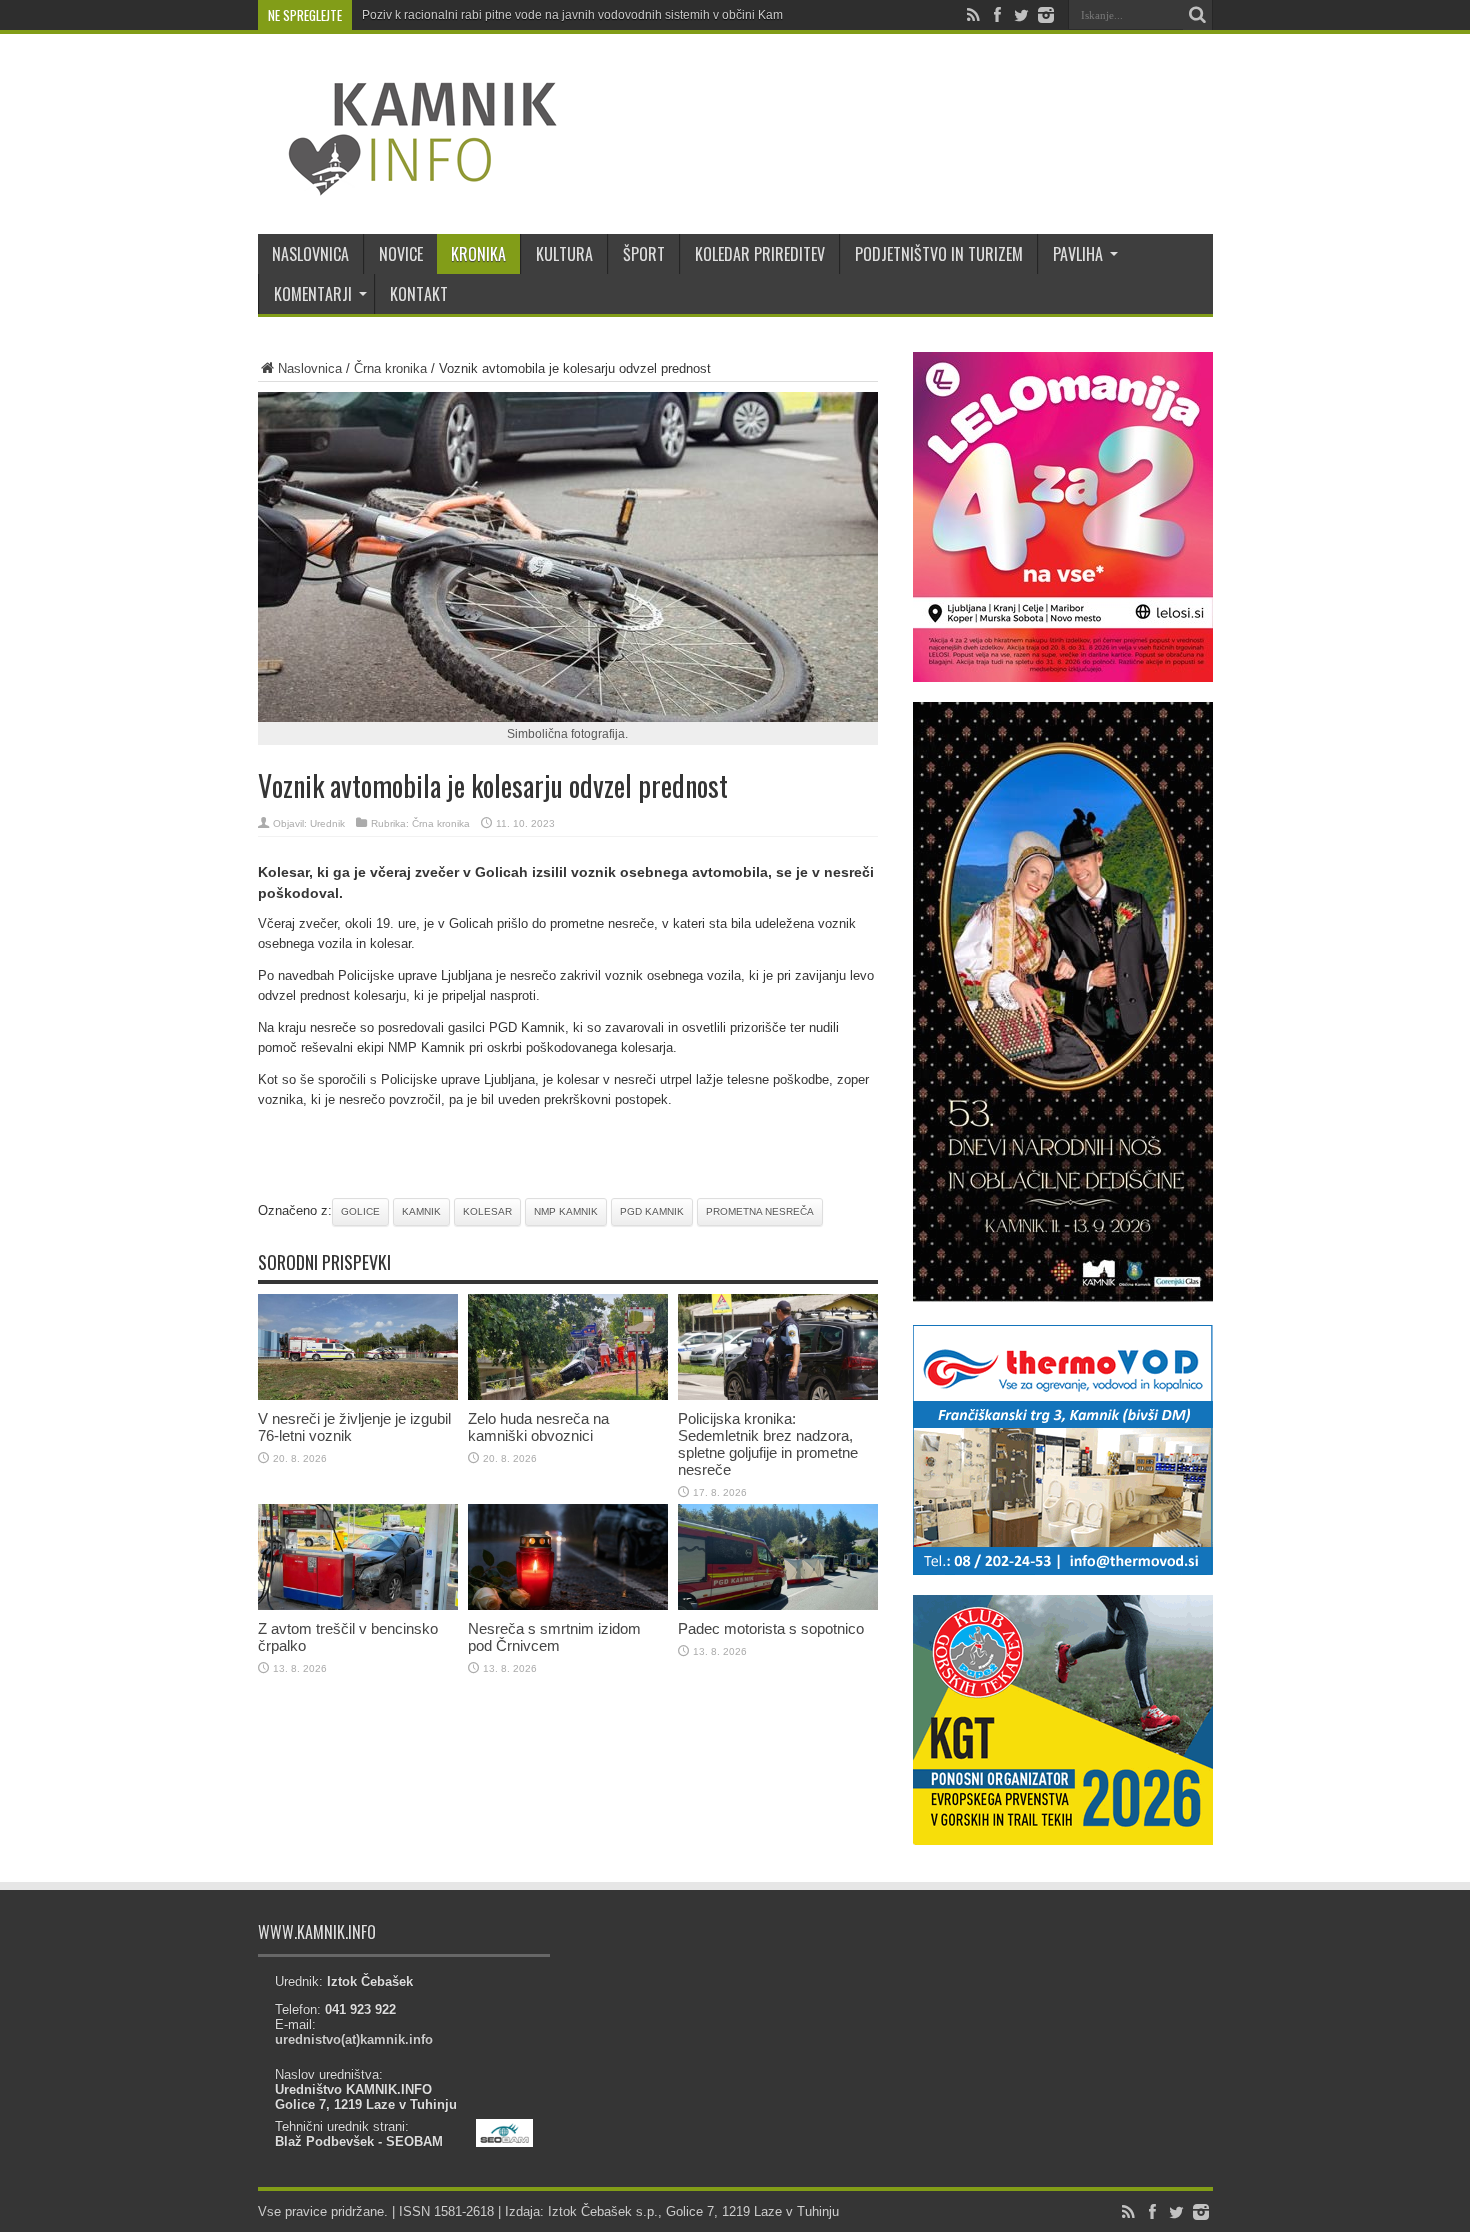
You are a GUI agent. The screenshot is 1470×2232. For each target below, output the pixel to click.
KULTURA (564, 254)
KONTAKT (419, 294)
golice (360, 1211)
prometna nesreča (760, 1211)
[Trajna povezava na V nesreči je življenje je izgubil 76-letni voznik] (358, 1395)
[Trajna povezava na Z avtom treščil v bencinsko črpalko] (358, 1605)
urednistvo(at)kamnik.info (354, 2039)
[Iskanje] (1198, 15)
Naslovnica (310, 368)
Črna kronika (390, 368)
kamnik (421, 1211)
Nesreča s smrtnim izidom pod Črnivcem (554, 1637)
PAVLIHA (1078, 254)
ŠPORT (644, 254)
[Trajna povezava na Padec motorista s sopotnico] (778, 1605)
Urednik (327, 823)
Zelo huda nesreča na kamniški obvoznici (538, 1427)
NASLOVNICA (310, 254)
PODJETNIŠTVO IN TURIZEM (939, 254)
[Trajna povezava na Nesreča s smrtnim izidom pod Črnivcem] (568, 1605)
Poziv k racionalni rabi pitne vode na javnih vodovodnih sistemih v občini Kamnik (580, 15)
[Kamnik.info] (408, 184)
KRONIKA (478, 254)
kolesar (487, 1211)
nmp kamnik (566, 1211)
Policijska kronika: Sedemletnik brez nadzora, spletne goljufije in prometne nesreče (768, 1444)
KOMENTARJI (313, 294)
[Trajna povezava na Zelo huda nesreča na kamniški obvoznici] (568, 1395)
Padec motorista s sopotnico (771, 1628)
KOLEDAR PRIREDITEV (760, 254)
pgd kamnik (652, 1211)
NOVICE (401, 254)
